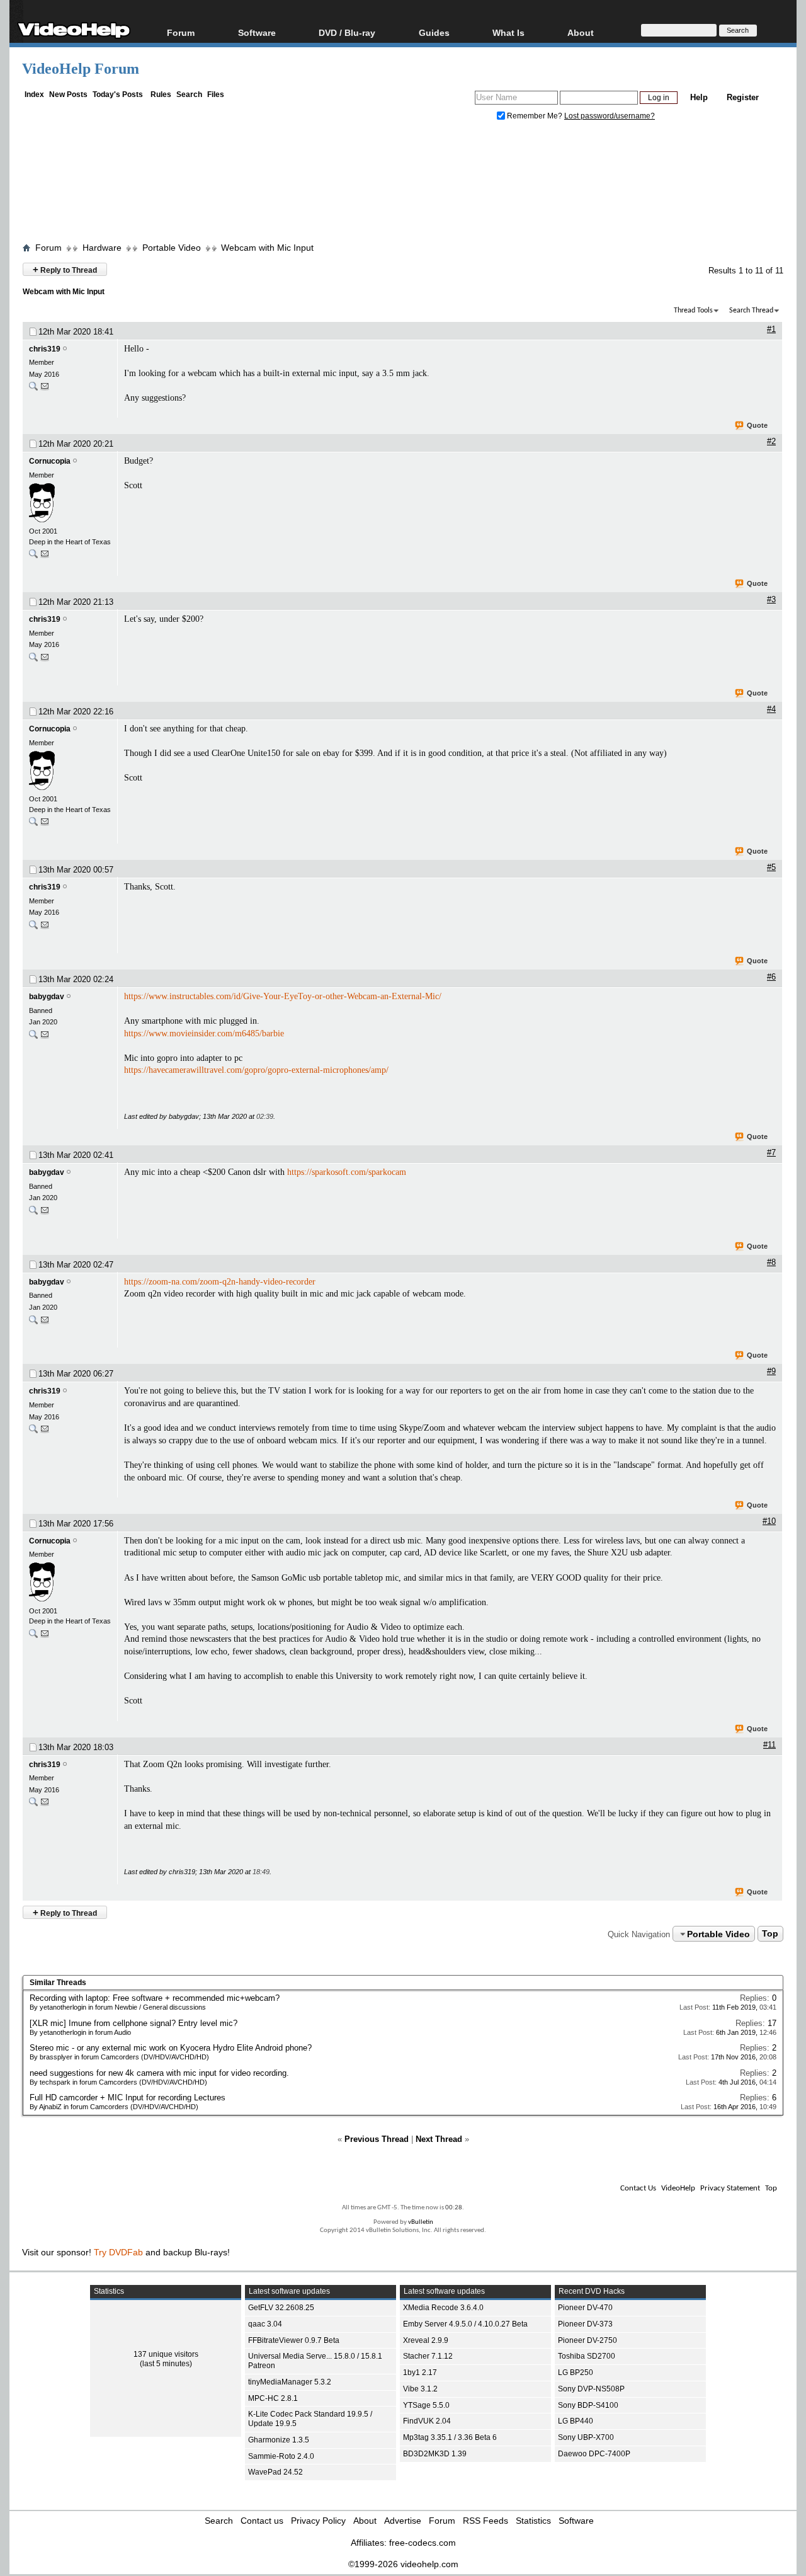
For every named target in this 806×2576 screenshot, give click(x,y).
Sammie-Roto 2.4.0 (281, 2456)
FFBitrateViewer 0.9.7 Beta (294, 2340)
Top (770, 1934)
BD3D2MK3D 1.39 (435, 2454)
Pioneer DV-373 (585, 2324)
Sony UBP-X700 (586, 2437)
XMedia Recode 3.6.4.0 (443, 2308)
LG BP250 (576, 2373)
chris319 (45, 349)
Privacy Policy (318, 2521)
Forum (181, 32)
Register (743, 97)
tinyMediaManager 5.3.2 (290, 2382)
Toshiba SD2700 (587, 2356)
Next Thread (439, 2139)
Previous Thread (377, 2139)
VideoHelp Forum (81, 69)
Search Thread (751, 311)
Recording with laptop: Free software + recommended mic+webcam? (155, 1998)
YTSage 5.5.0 (426, 2405)
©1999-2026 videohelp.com (403, 2564)
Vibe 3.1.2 (420, 2389)
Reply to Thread (65, 269)
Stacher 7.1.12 (428, 2356)
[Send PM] (45, 389)
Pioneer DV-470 (585, 2308)
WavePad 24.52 (275, 2472)
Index (34, 94)
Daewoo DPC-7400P (594, 2454)
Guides (434, 32)
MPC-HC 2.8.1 (273, 2398)
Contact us (262, 2521)
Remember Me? (535, 116)
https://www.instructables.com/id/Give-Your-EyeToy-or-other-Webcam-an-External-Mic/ (283, 996)
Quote (757, 425)
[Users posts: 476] (33, 1037)
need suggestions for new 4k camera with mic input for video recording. (159, 2073)
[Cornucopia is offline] (70, 503)
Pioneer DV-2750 (587, 2340)
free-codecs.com (423, 2543)
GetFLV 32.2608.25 (281, 2308)
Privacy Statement (730, 2188)
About (365, 2521)
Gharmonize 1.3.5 (279, 2440)
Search (189, 94)
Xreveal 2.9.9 (426, 2340)
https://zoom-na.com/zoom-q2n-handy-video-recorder (220, 1282)
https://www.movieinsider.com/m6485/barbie (204, 1033)
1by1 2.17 (420, 2373)
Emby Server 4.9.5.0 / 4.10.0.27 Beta (465, 2324)
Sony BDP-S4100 (588, 2405)
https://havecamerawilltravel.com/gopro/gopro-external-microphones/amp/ (256, 1070)
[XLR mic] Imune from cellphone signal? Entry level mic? (133, 2023)
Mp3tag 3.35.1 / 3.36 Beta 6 (450, 2437)
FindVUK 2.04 (427, 2421)
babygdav (47, 997)
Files (216, 94)
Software (257, 32)
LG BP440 (576, 2421)
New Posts (68, 94)
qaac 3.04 (265, 2324)
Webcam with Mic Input (267, 248)
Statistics (533, 2521)
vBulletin (421, 2222)
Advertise (403, 2521)
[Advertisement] (403, 185)
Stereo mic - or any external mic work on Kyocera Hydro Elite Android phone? (171, 2048)
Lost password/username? (610, 116)
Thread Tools (693, 311)
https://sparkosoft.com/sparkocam (347, 1172)
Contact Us (638, 2188)
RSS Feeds (485, 2521)
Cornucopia (50, 461)
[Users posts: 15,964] (33, 557)
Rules (161, 94)
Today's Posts (118, 94)
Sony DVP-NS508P (591, 2389)
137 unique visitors (166, 2354)
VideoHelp (678, 2188)
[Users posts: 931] (33, 389)
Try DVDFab (118, 2252)
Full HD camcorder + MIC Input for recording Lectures (128, 2098)
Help (699, 97)
